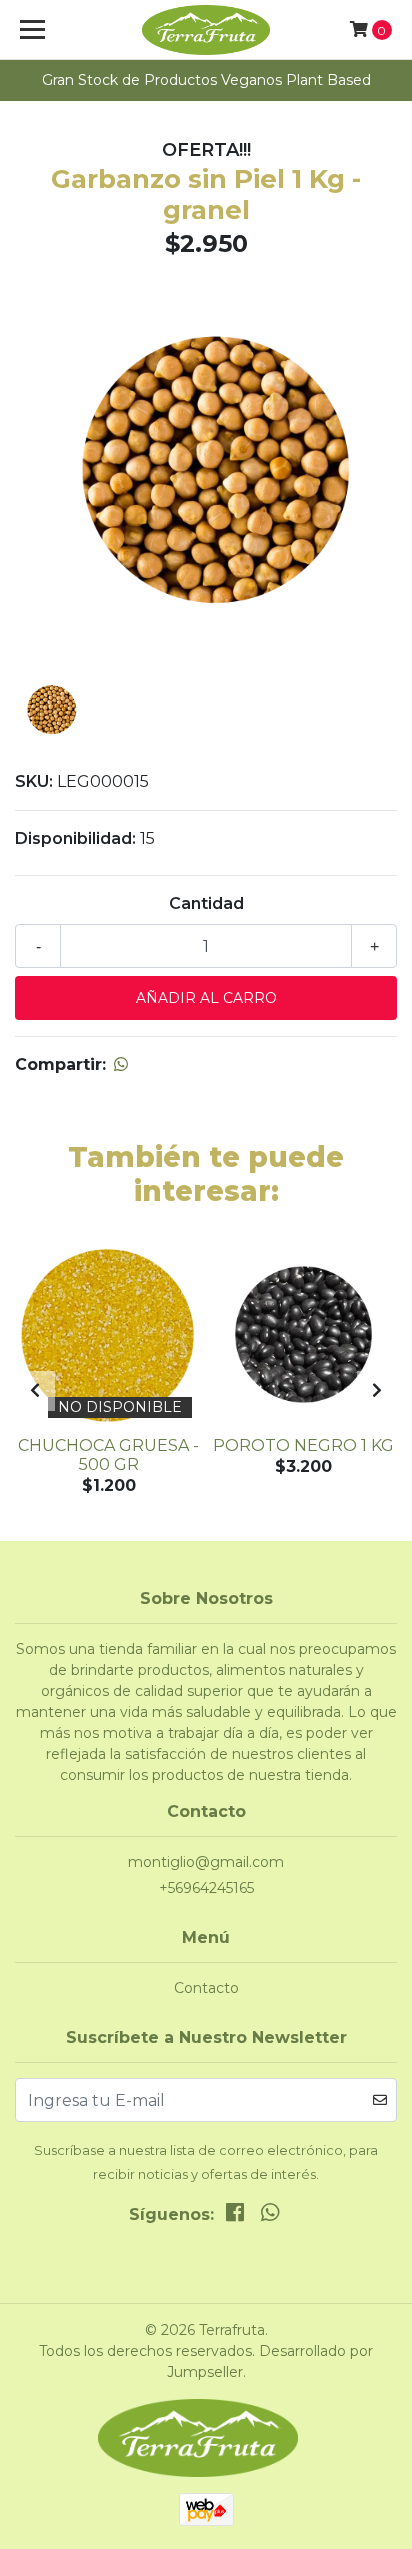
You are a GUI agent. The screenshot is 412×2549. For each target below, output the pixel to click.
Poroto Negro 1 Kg (303, 1445)
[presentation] (35, 1391)
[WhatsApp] (269, 2216)
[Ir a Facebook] (235, 2216)
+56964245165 (206, 1888)
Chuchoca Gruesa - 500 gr (108, 1455)
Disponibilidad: (75, 838)
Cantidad (206, 903)
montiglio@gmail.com (206, 1862)
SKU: (34, 781)
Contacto (206, 1988)
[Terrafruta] (206, 30)
